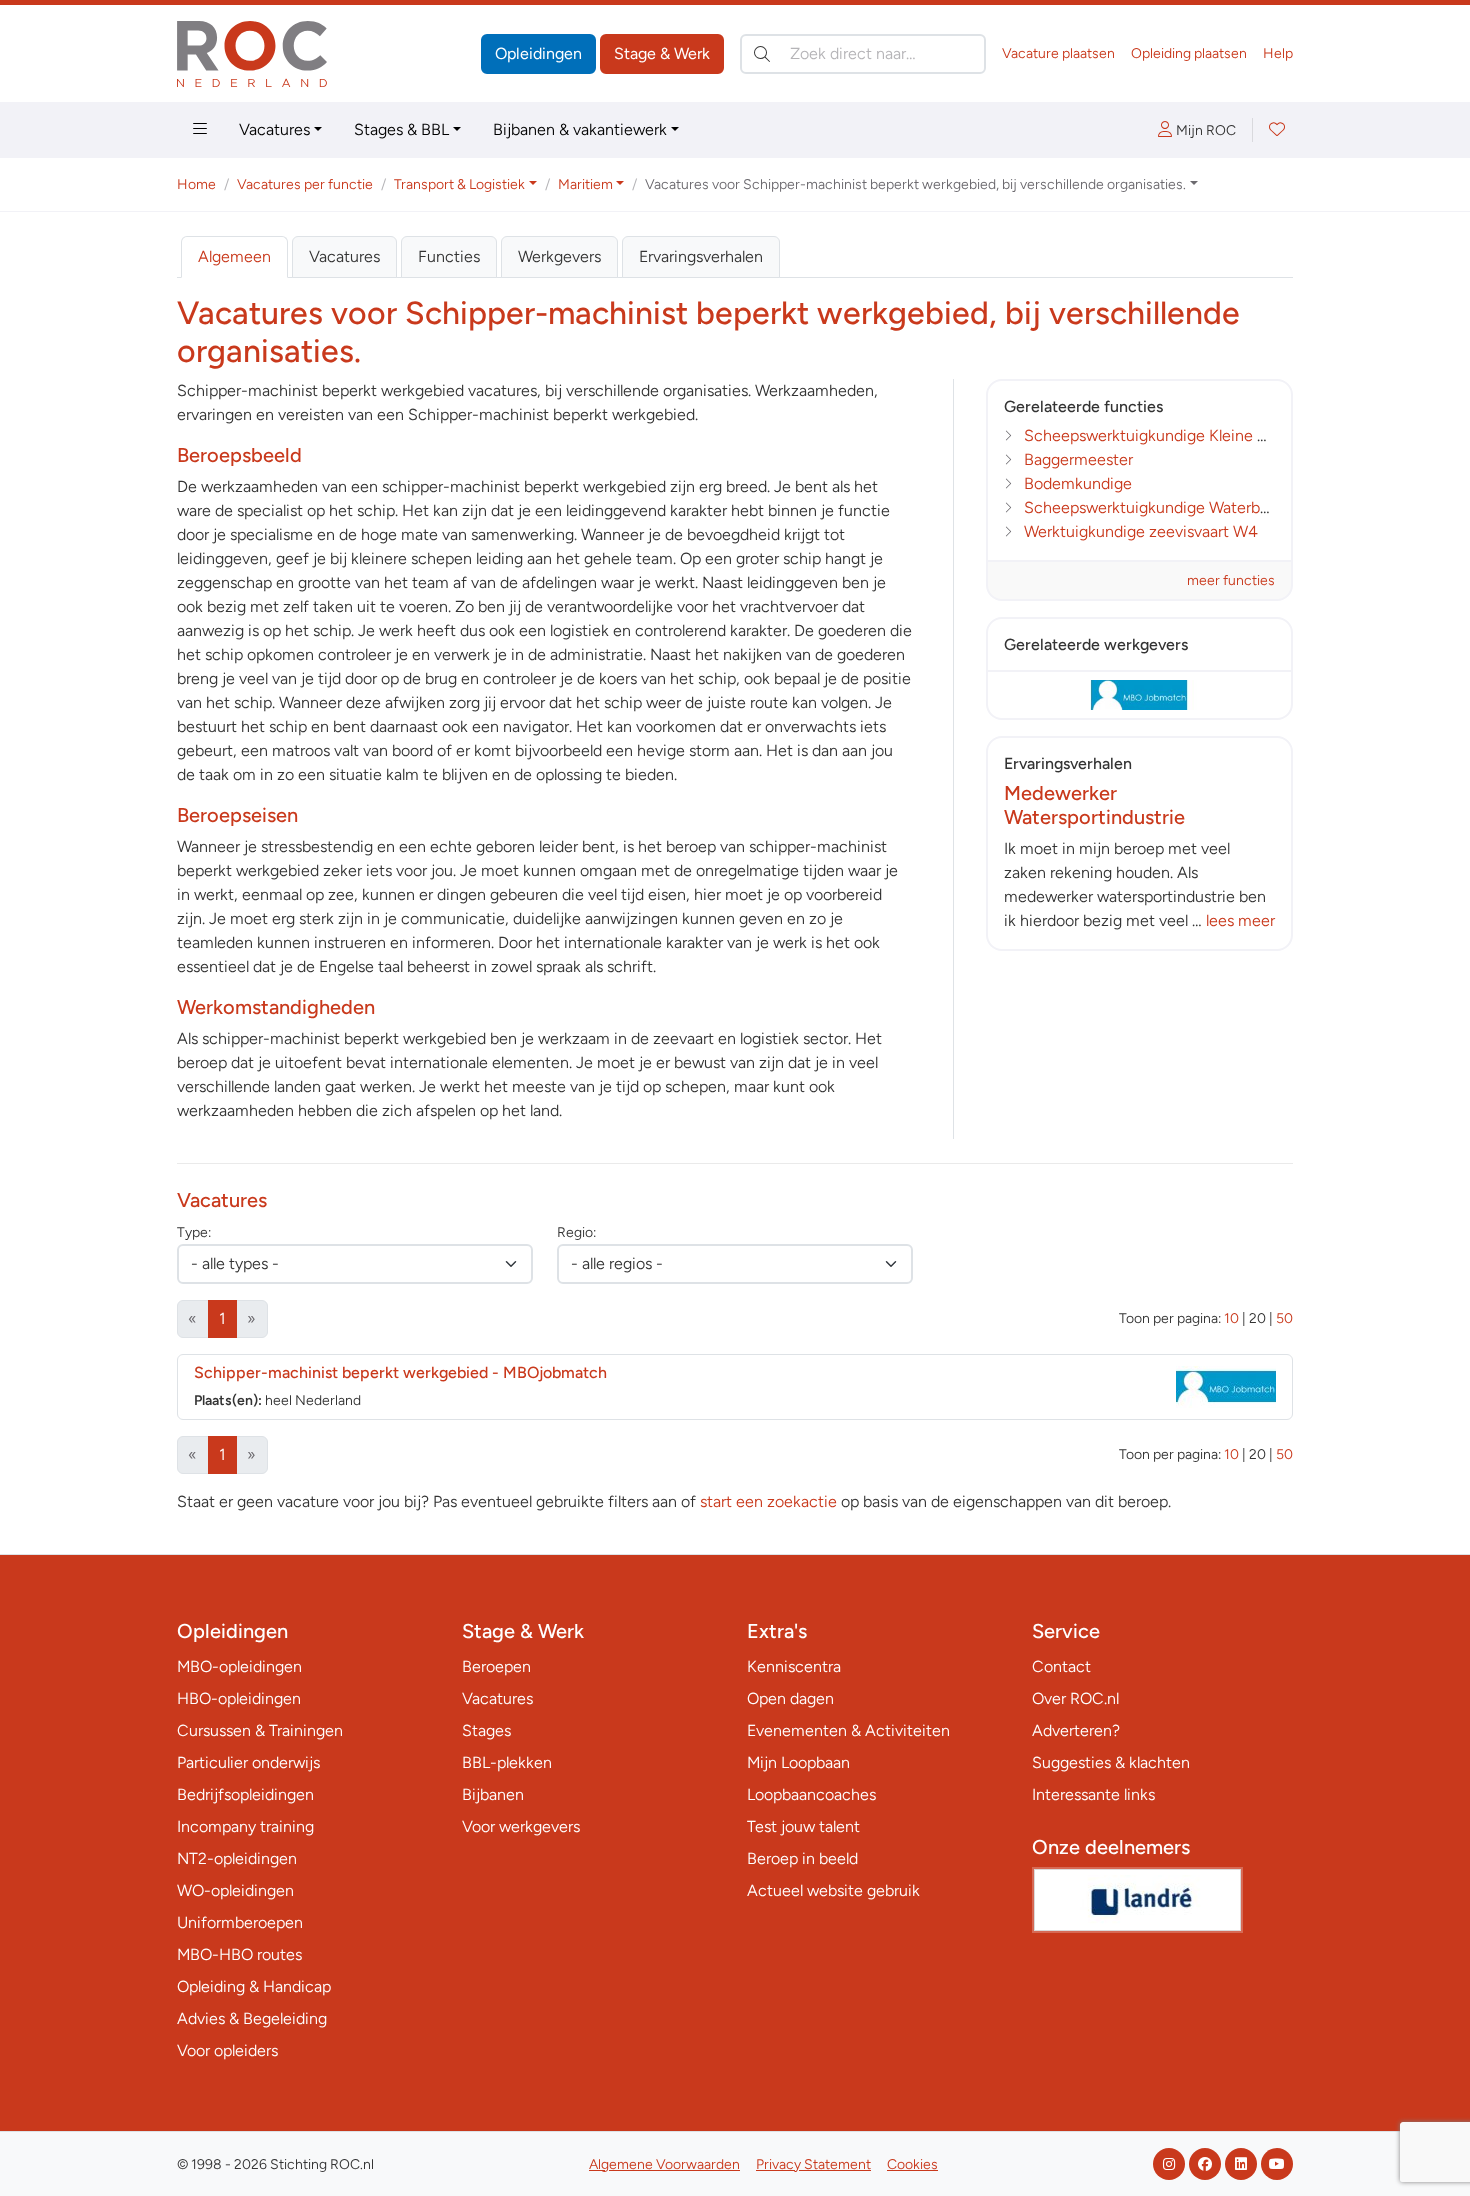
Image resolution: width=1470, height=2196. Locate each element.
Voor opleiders (227, 2050)
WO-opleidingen (235, 1890)
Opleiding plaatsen (1189, 53)
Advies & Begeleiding (252, 2018)
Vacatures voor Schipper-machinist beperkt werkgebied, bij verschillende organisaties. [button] (915, 184)
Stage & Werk (662, 53)
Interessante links (1093, 1794)
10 (1231, 1318)
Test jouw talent (803, 1826)
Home (196, 184)
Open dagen (790, 1698)
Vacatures (274, 129)
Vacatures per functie (305, 184)
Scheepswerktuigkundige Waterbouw (1157, 507)
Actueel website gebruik (833, 1890)
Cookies (912, 2164)
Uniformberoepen (240, 1922)
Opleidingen (538, 53)
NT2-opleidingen (237, 1858)
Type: (194, 1232)
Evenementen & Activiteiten (848, 1730)
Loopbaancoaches (811, 1794)
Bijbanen (493, 1794)
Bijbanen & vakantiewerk (580, 129)
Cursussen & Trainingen (260, 1730)
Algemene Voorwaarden (664, 2164)
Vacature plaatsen (1058, 53)
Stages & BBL (401, 129)
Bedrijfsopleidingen (245, 1794)
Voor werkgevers (521, 1826)
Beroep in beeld (802, 1858)
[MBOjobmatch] (1139, 695)
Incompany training (245, 1826)
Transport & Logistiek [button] (459, 184)
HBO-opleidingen (239, 1698)
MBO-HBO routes (239, 1954)
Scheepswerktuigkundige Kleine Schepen (1172, 435)
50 (1284, 1318)
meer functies (1231, 580)
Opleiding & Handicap (254, 1986)
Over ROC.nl (1075, 1698)
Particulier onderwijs (248, 1762)
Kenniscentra (794, 1666)
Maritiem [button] (585, 184)
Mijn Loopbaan (798, 1762)
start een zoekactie (768, 1501)
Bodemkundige (1078, 483)
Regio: (576, 1232)
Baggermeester (1078, 459)
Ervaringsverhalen (701, 256)
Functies (449, 256)
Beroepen (496, 1666)
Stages (486, 1730)
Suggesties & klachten (1111, 1762)
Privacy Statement (813, 2164)
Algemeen (234, 256)
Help (1278, 53)
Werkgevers (559, 256)
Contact (1061, 1666)
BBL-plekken (507, 1762)
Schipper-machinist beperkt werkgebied (400, 1372)
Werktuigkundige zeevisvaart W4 (1141, 531)
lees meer (1240, 920)
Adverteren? (1076, 1730)
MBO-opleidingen (239, 1666)
